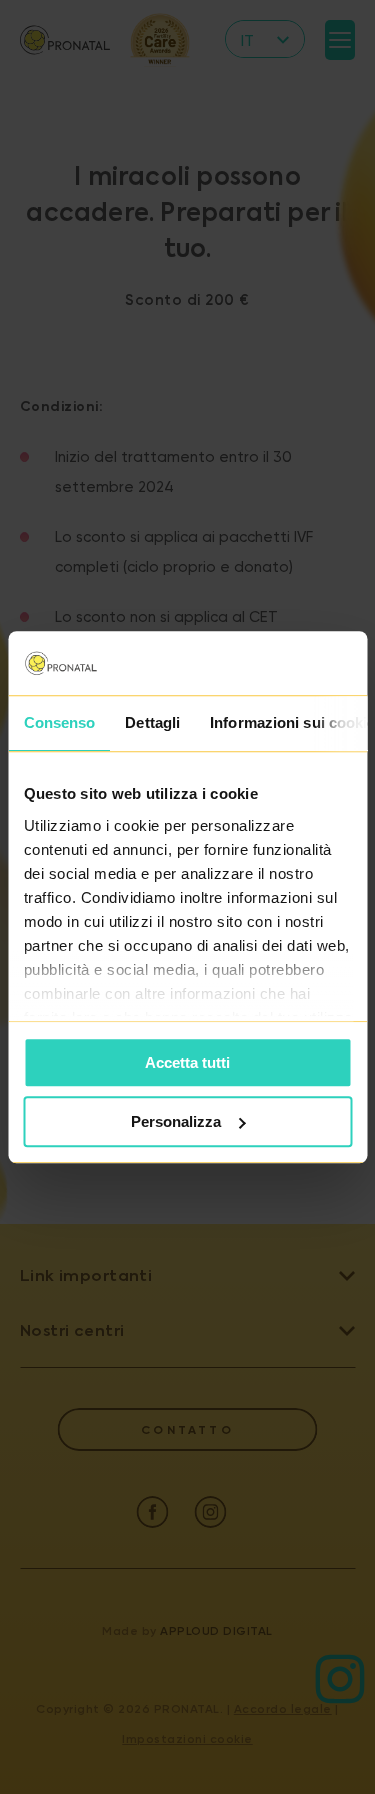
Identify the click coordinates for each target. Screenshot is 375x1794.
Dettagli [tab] (152, 722)
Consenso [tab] (59, 722)
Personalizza (176, 1121)
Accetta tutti (187, 1062)
